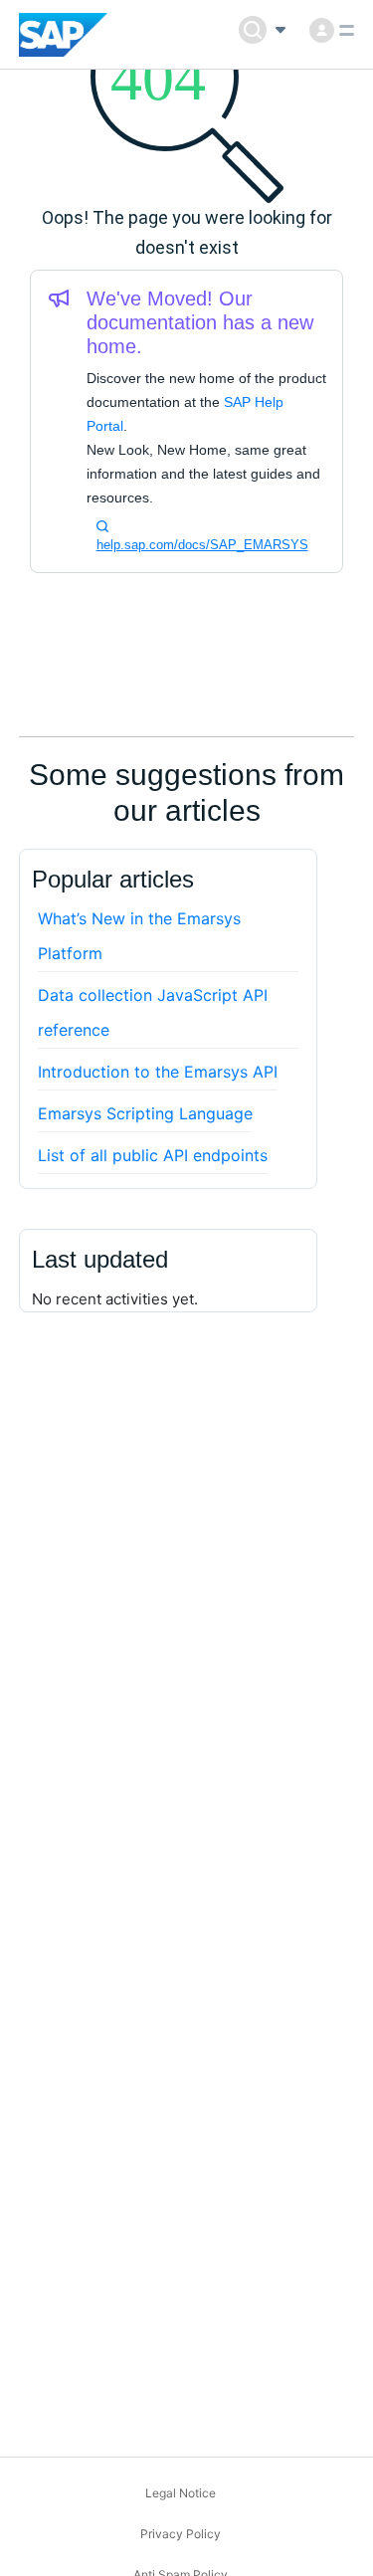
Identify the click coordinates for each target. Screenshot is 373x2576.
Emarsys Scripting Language (145, 1113)
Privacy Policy (181, 2534)
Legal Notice (181, 2493)
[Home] (63, 35)
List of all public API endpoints (153, 1155)
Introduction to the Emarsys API (158, 1072)
